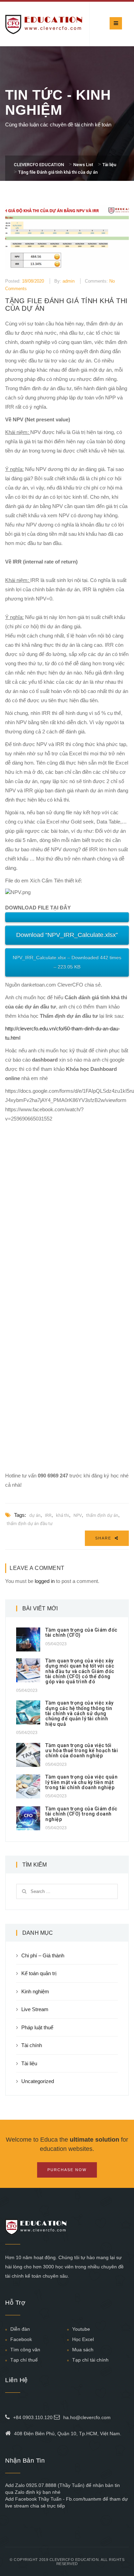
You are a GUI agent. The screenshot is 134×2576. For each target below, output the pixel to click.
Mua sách (83, 2350)
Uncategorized (38, 2081)
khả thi (63, 1515)
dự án (35, 1515)
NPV (78, 1515)
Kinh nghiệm (35, 1991)
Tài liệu (29, 2063)
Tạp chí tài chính (90, 2360)
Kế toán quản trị (39, 1973)
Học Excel (83, 2339)
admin (69, 281)
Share (104, 1538)
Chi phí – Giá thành (43, 1955)
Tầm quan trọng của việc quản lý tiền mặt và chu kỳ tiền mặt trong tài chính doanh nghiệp (81, 1782)
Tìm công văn (25, 2350)
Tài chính (32, 2045)
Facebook (21, 2339)
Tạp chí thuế (24, 2360)
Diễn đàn (20, 2329)
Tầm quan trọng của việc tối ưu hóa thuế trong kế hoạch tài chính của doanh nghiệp (82, 1751)
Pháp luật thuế (37, 2027)
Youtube (81, 2329)
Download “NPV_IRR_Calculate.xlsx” (67, 935)
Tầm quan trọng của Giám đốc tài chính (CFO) (81, 1632)
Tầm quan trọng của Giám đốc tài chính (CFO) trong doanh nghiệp (81, 1814)
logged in (45, 1581)
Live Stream (35, 2009)
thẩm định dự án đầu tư (30, 1524)
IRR (48, 1515)
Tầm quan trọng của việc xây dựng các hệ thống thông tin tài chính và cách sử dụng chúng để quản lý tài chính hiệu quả (80, 1713)
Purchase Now (67, 2170)
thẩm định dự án (102, 1515)
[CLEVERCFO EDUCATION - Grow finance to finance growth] (44, 24)
